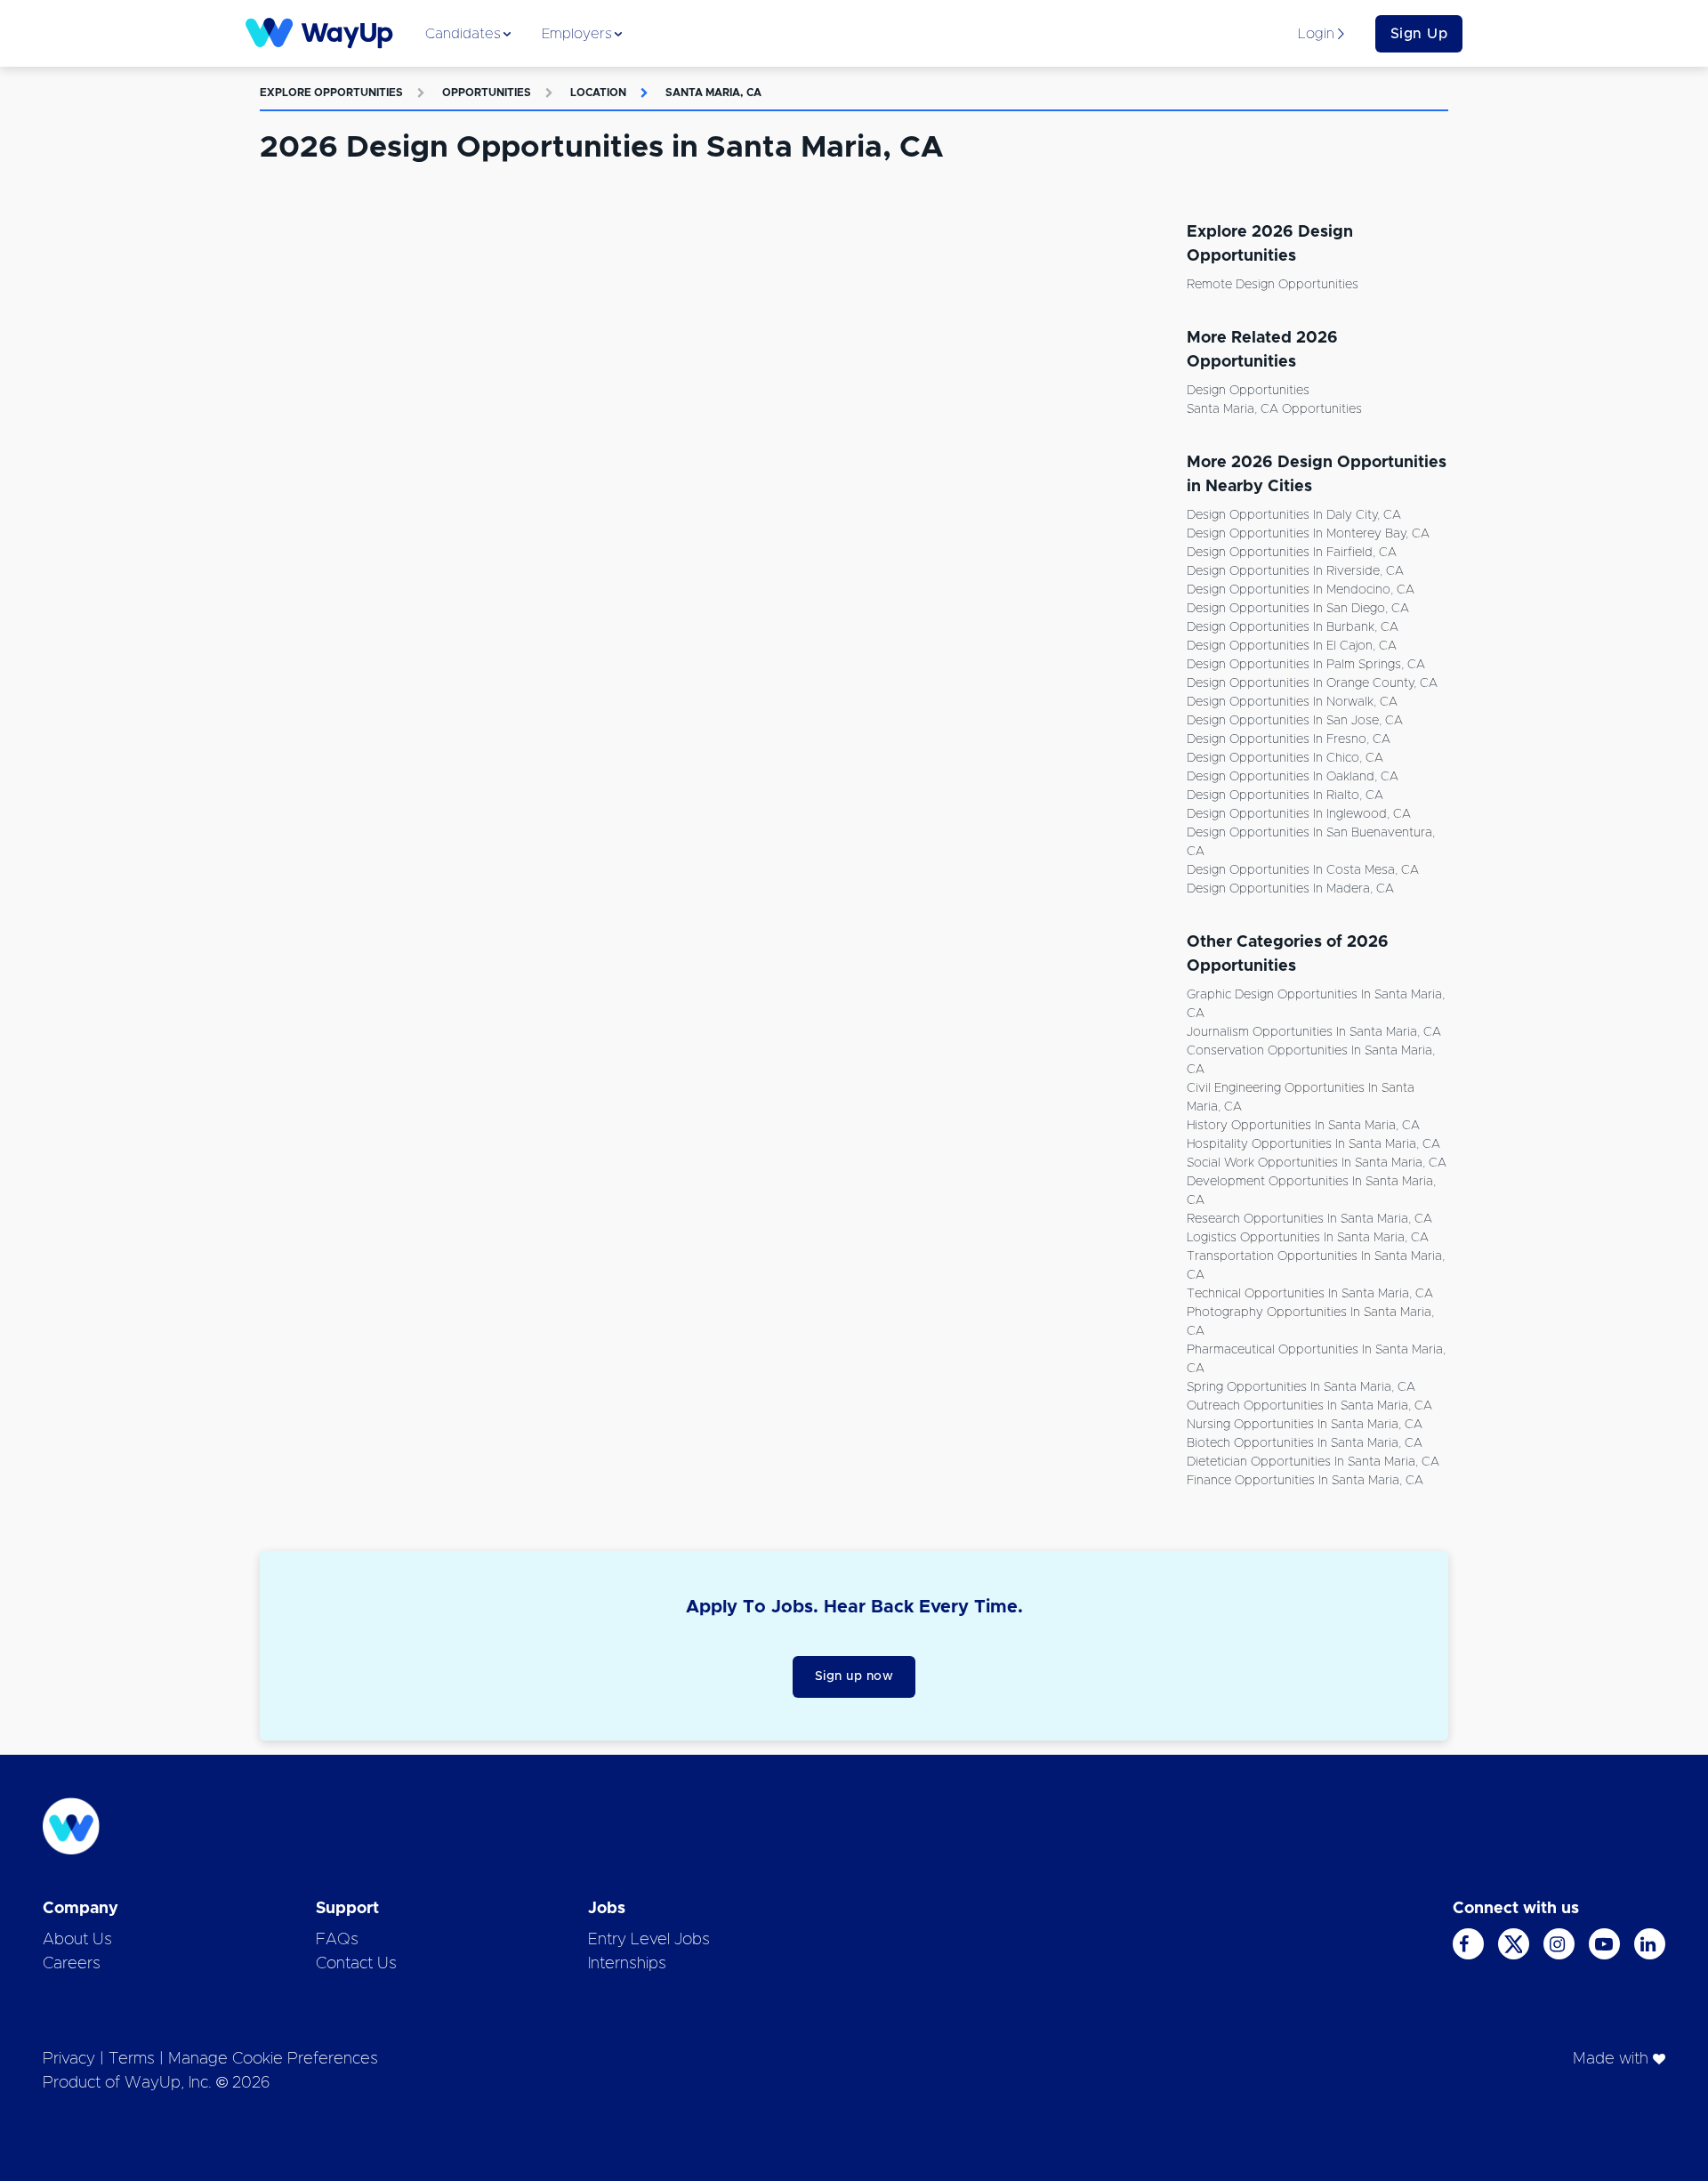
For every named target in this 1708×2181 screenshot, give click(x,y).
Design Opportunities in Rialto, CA (1285, 796)
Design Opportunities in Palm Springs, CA (1306, 665)
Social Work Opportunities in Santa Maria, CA (1317, 1163)
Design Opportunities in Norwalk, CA (1292, 702)
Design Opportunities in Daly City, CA (1294, 515)
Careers (72, 1964)
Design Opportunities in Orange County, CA (1312, 683)
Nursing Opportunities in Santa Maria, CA (1305, 1425)
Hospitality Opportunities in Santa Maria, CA (1313, 1144)
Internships (627, 1964)
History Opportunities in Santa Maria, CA (1303, 1126)
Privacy (69, 2059)
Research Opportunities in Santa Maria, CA (1309, 1219)
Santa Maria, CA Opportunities (1274, 409)
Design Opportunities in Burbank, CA (1293, 627)
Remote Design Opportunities (1273, 285)
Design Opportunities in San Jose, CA (1295, 721)
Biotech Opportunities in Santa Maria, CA (1305, 1443)
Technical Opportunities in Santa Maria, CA (1310, 1294)
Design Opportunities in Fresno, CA (1289, 739)
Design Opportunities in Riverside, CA (1295, 571)
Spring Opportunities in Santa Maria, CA (1301, 1387)
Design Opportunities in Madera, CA (1290, 889)
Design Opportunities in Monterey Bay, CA (1308, 534)
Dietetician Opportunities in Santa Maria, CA (1313, 1462)
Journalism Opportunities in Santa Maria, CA (1314, 1032)
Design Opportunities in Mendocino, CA (1301, 590)
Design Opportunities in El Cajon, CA (1292, 646)
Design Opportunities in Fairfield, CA (1292, 553)
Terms (132, 2059)
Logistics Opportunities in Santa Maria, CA (1308, 1238)
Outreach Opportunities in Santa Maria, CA (1309, 1406)
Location (598, 93)
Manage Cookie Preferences (273, 2059)
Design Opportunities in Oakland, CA (1293, 777)
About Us (77, 1940)
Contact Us (356, 1964)
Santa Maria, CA (713, 93)
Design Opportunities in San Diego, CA (1298, 609)
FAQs (337, 1940)
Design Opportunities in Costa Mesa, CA (1303, 870)
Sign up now (854, 1676)
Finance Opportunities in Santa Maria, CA (1305, 1481)
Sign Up (1419, 34)
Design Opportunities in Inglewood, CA (1299, 814)
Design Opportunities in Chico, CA (1285, 758)
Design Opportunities (1248, 391)
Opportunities (487, 93)
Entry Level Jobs (649, 1940)
